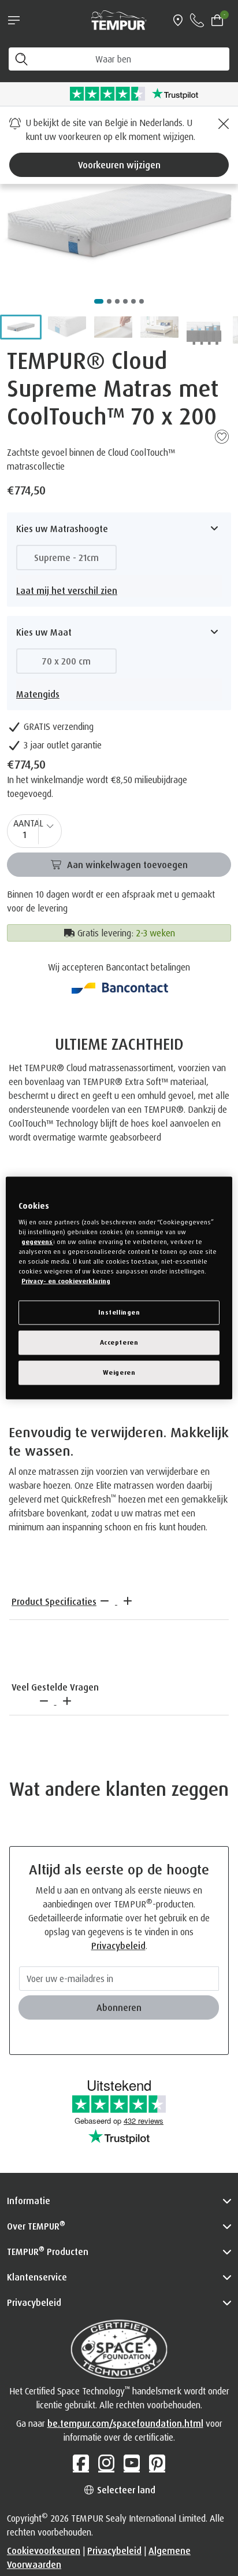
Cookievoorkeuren (44, 2551)
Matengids (38, 694)
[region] (119, 1288)
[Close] (222, 124)
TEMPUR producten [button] (48, 2251)
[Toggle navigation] (14, 20)
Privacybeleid (118, 1946)
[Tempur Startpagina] (119, 19)
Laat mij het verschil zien (67, 591)
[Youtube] (132, 2463)
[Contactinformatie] (197, 20)
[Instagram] (106, 2463)
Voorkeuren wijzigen (119, 165)
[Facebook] (81, 2463)
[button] (21, 327)
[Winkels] (178, 20)
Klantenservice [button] (37, 2277)
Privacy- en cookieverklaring (66, 1281)
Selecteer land (125, 2490)
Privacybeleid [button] (34, 2302)
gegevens (37, 1241)
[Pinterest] (157, 2463)
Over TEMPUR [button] (36, 2226)
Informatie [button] (29, 2201)
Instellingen (119, 1312)
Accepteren (119, 1342)
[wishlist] (222, 436)
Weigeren (119, 1372)
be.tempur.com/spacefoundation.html (125, 2423)
